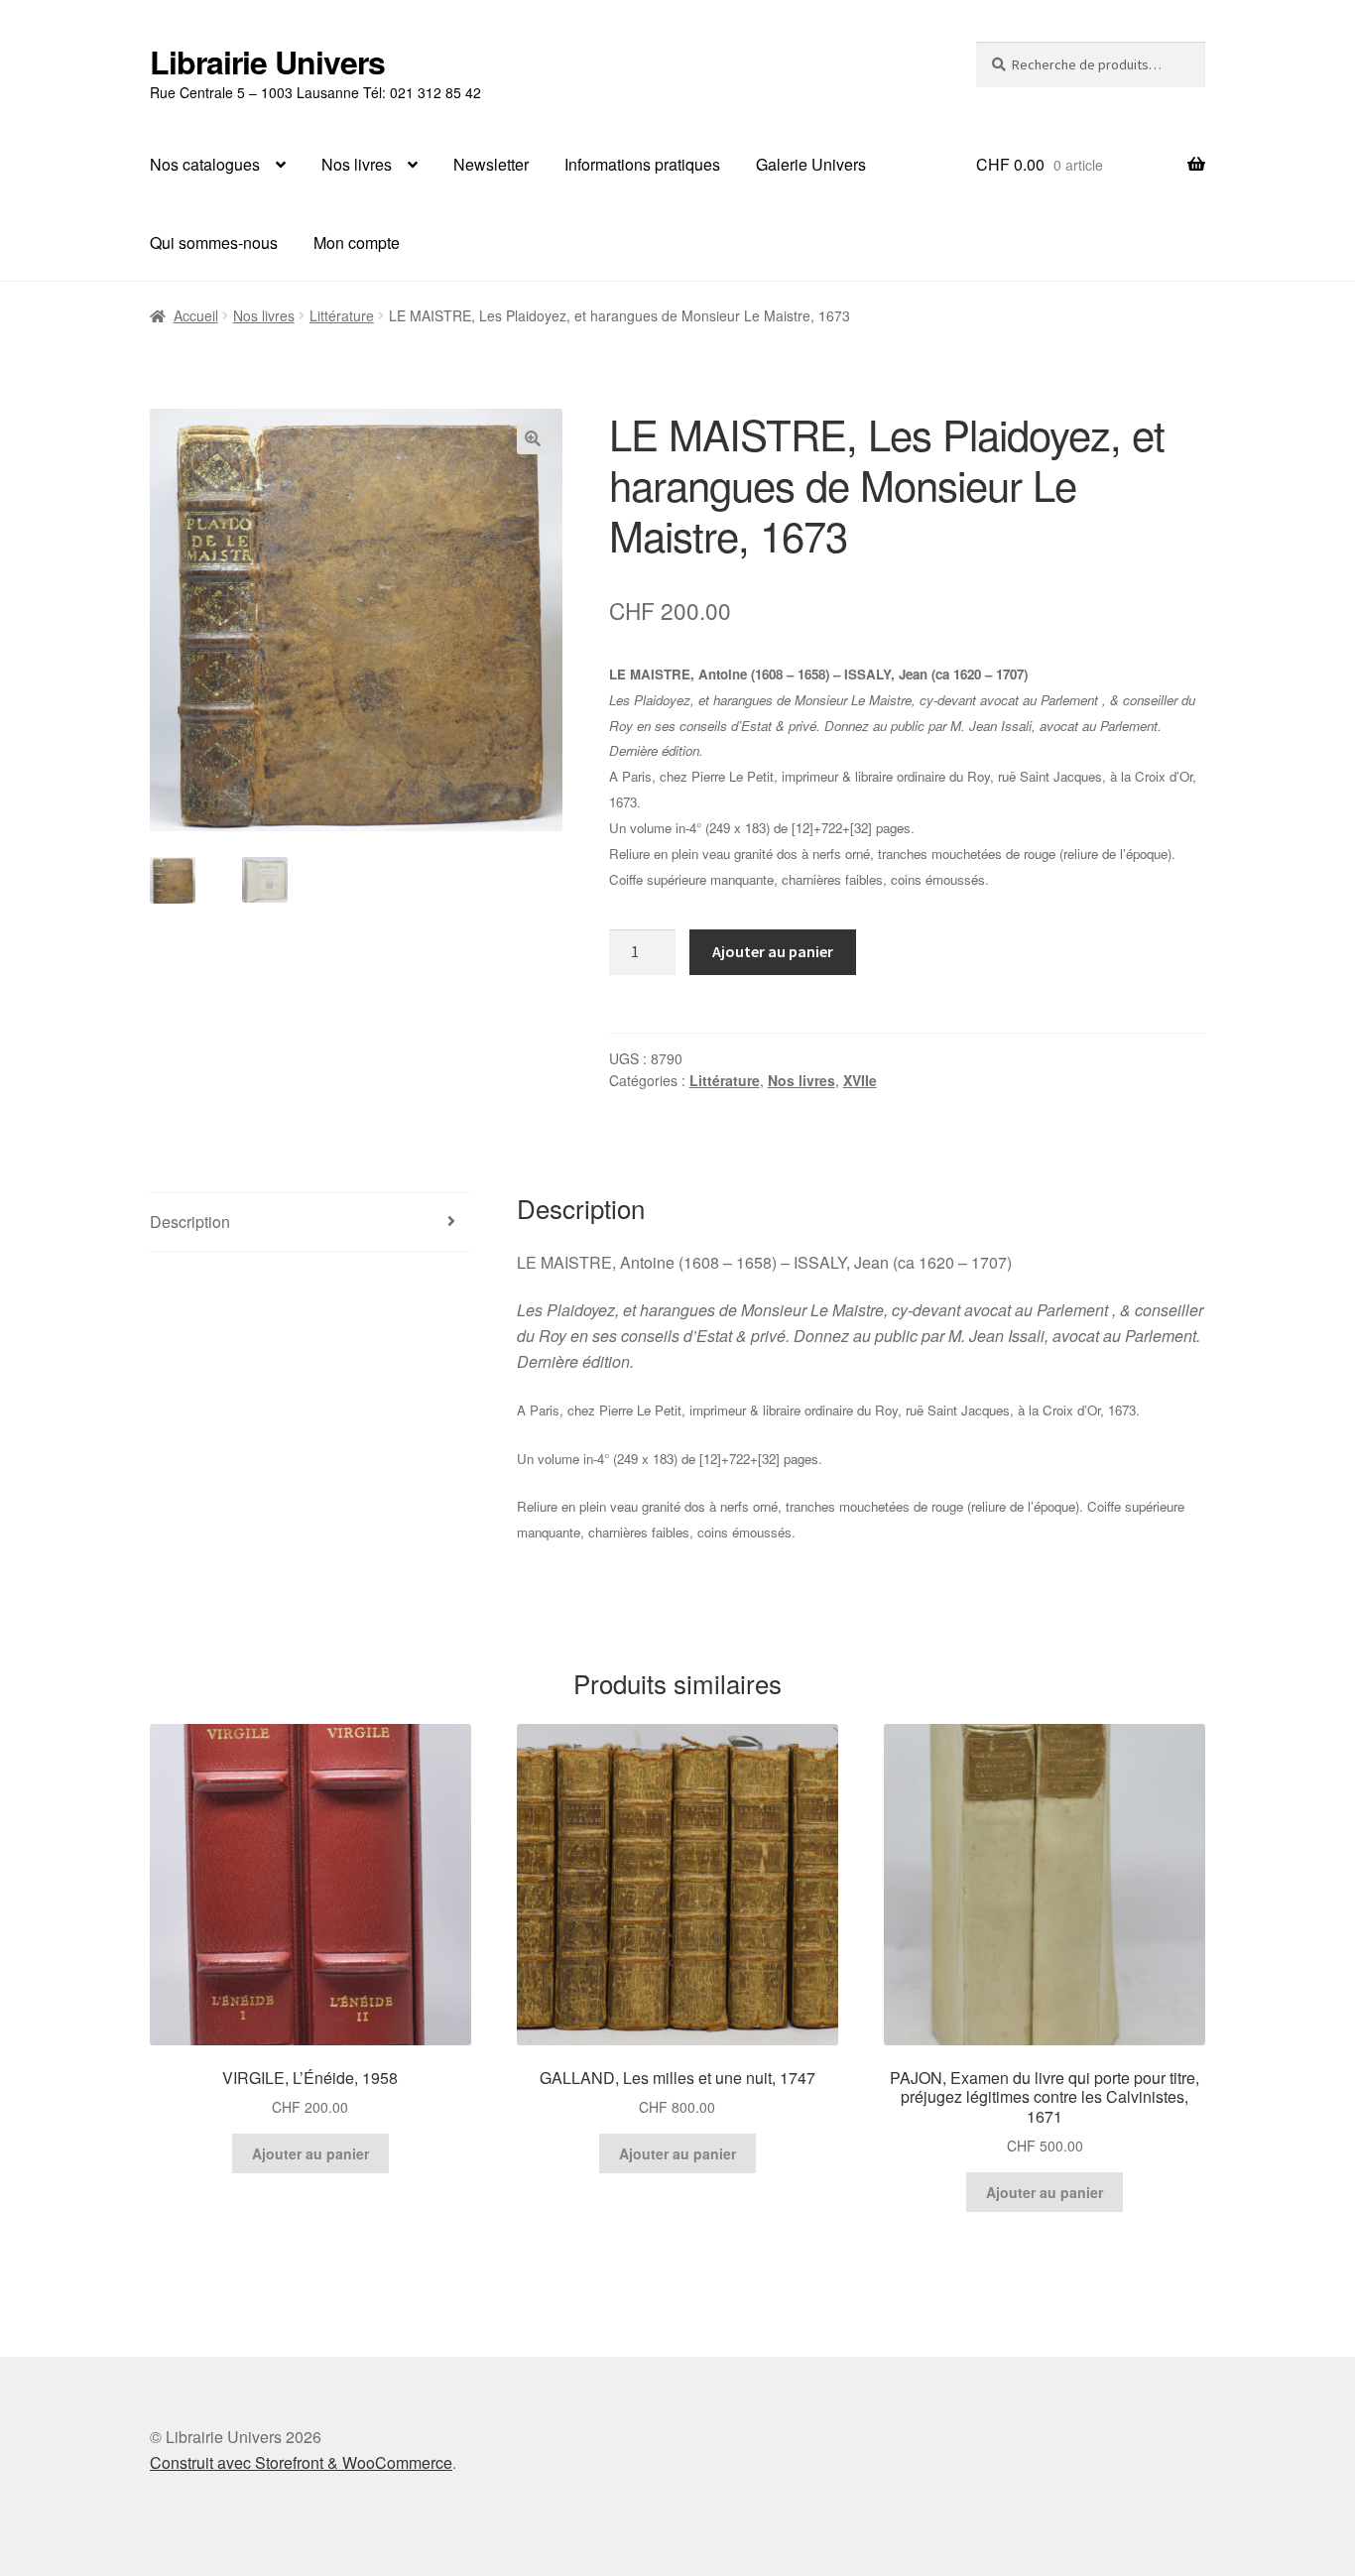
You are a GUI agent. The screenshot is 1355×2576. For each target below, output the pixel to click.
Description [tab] (190, 1222)
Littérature (342, 315)
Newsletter (491, 164)
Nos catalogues (205, 164)
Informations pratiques (642, 164)
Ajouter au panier (773, 951)
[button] (533, 438)
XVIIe (860, 1080)
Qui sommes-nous (214, 243)
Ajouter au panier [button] (310, 2153)
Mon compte (357, 243)
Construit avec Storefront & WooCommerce (301, 2462)
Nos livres (357, 164)
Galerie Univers (811, 164)
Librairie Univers (267, 61)
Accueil (196, 315)
